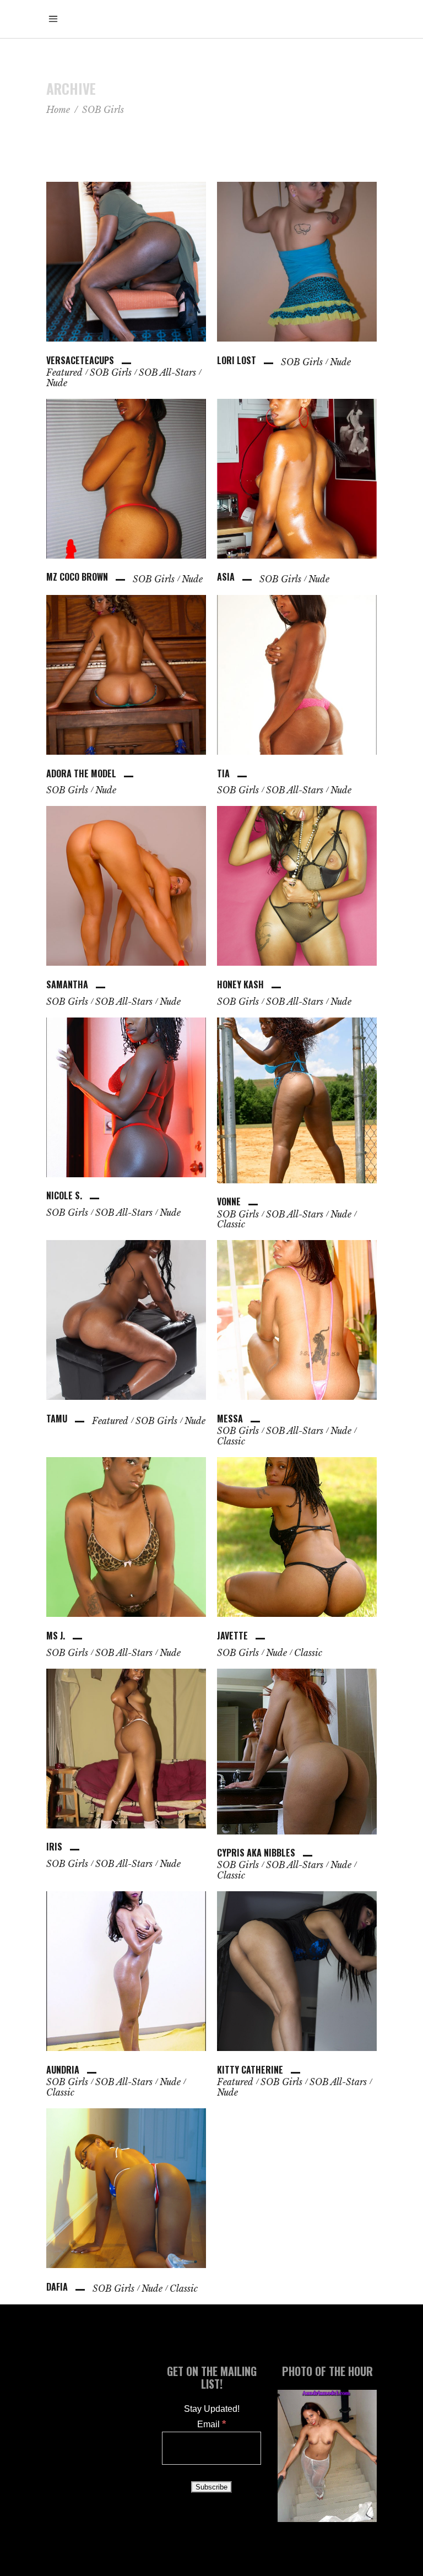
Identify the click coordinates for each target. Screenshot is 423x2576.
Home (58, 110)
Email (211, 2424)
